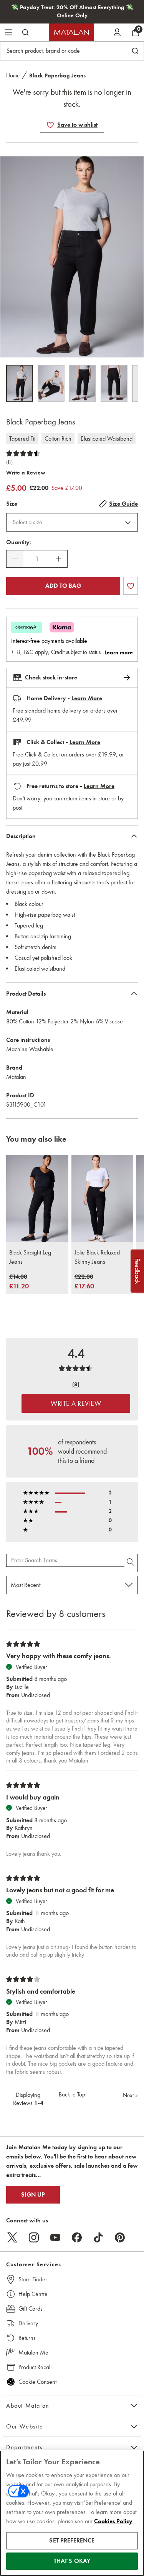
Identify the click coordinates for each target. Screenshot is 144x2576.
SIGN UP (33, 2195)
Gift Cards (31, 2309)
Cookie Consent (37, 2382)
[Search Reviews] (131, 1563)
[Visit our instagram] (34, 2237)
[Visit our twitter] (12, 2237)
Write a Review (26, 473)
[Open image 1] (20, 383)
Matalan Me (33, 2352)
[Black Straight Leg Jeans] (37, 1198)
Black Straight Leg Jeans (30, 1257)
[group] (19, 1282)
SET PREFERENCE (72, 2541)
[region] (72, 2513)
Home (13, 75)
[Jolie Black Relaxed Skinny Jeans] (103, 1198)
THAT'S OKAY (72, 2561)
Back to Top (72, 2095)
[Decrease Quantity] (15, 559)
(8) (9, 462)
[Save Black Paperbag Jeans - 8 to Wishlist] (50, 125)
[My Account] (117, 32)
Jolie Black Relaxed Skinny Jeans (97, 1257)
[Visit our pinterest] (120, 2237)
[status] (37, 559)
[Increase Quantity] (59, 559)
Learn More (87, 698)
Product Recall (35, 2367)
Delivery (28, 2323)
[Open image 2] (51, 383)
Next (130, 2095)
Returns (27, 2338)
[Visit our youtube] (55, 2237)
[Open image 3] (83, 383)
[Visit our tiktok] (98, 2237)
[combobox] (72, 522)
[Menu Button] (8, 32)
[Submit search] (25, 32)
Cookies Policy (113, 2521)
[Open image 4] (114, 383)
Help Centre (33, 2294)
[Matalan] (71, 32)
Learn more (119, 652)
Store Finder (33, 2279)
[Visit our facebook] (77, 2237)
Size (12, 504)
